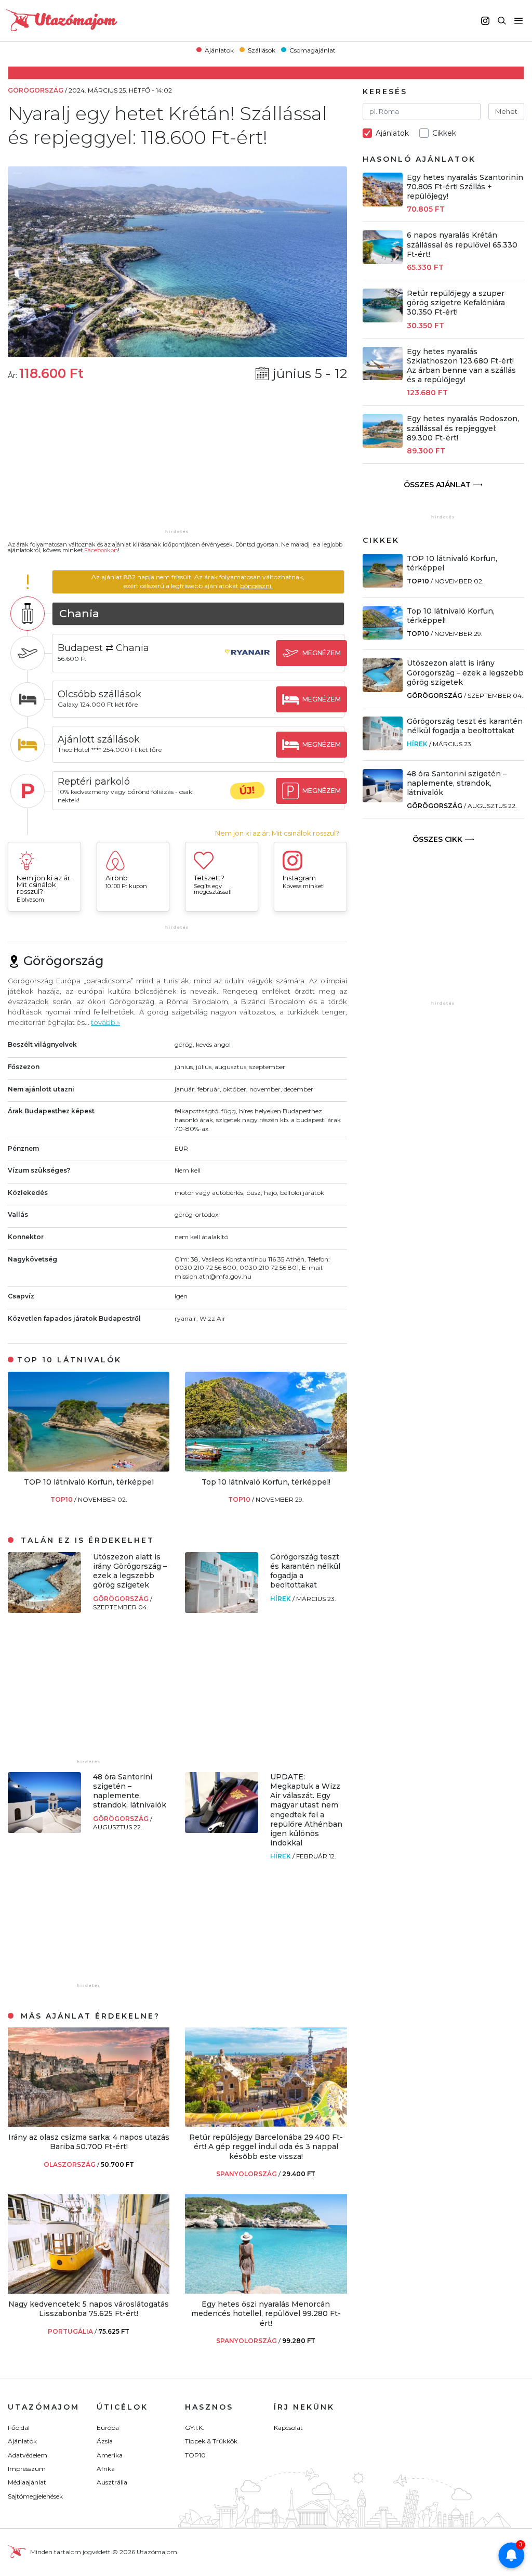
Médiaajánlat (27, 2482)
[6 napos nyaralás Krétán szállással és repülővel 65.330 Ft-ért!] (383, 261)
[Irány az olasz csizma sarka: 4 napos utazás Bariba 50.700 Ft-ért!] (89, 2124)
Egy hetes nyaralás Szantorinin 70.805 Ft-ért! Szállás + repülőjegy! (465, 187)
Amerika (110, 2455)
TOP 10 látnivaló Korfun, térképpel (89, 1482)
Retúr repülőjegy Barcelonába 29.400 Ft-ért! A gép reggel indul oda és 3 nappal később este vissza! (266, 2146)
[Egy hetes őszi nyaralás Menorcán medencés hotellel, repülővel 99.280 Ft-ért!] (266, 2291)
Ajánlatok (219, 50)
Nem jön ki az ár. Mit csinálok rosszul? (277, 833)
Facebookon (101, 550)
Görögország (122, 1599)
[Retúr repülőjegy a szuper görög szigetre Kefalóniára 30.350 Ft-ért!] (383, 320)
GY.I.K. (195, 2428)
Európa (108, 2428)
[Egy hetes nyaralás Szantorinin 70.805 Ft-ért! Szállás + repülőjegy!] (383, 204)
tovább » (105, 1022)
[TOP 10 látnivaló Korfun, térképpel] (89, 1469)
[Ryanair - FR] (247, 662)
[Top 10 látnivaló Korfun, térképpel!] (266, 1469)
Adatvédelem (28, 2455)
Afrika (106, 2469)
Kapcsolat (288, 2428)
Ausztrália (112, 2482)
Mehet (506, 111)
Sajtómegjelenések (35, 2496)
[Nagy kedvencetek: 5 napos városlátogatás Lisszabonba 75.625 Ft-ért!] (89, 2291)
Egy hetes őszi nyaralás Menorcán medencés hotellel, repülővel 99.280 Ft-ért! (266, 2313)
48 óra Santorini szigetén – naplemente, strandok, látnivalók (130, 1791)
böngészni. (256, 586)
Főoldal (19, 2428)
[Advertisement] (177, 462)
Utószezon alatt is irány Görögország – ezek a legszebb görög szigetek (130, 1571)
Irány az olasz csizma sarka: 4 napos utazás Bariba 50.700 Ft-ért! (89, 2142)
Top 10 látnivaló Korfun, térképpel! (266, 1482)
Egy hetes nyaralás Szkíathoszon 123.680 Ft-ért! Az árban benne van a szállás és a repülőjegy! (461, 366)
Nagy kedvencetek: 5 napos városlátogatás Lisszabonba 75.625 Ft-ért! (89, 2309)
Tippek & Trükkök (211, 2441)
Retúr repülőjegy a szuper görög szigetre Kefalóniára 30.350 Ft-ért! (456, 303)
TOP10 (62, 1499)
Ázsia (105, 2441)
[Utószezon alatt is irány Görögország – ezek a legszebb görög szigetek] (44, 1610)
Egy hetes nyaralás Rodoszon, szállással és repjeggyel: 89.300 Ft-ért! (463, 428)
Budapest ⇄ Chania (103, 648)
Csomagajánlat (312, 50)
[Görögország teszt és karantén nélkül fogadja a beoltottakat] (222, 1610)
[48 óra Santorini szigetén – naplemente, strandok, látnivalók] (44, 1830)
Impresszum (27, 2469)
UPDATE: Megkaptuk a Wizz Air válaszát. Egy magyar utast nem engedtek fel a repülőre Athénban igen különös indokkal (306, 1810)
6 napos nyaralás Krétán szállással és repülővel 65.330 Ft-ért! (462, 244)
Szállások (262, 50)
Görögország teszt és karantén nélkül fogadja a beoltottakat (465, 726)
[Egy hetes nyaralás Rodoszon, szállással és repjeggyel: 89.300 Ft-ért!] (383, 445)
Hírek (281, 1599)
